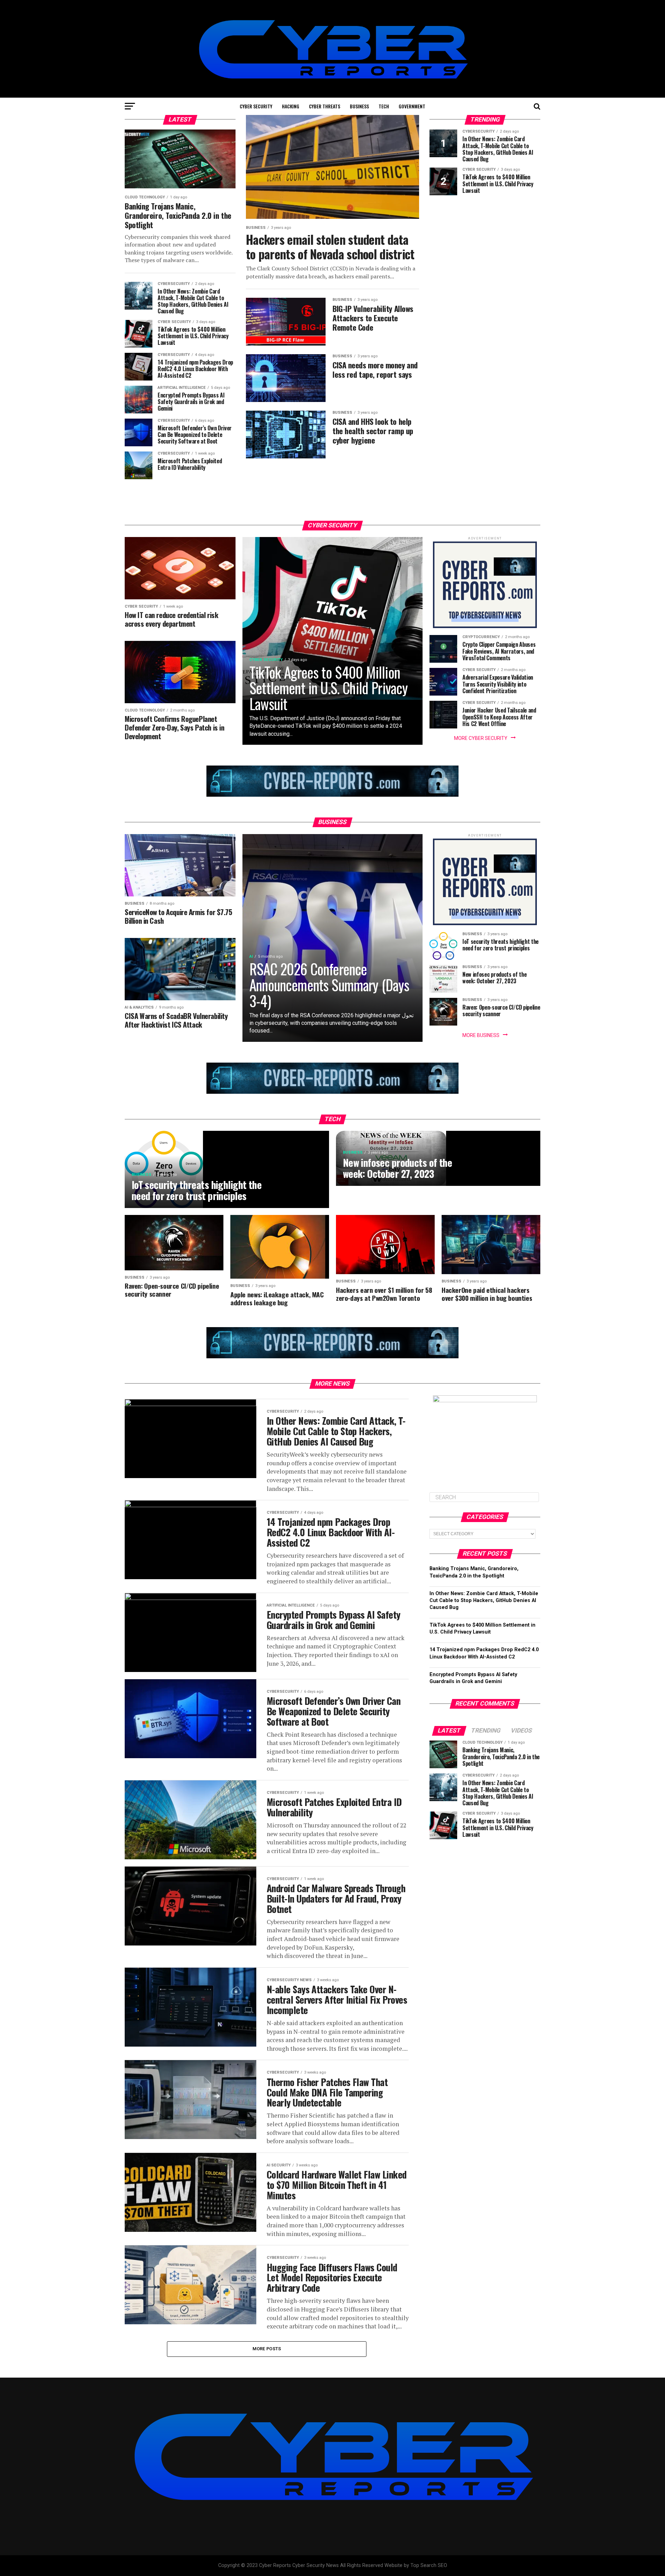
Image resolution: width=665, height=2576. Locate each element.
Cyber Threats (325, 106)
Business (359, 106)
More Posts (267, 2349)
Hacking (291, 106)
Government (412, 106)
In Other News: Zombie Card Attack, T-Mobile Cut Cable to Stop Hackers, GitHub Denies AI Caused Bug (484, 1600)
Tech (384, 106)
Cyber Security (256, 106)
